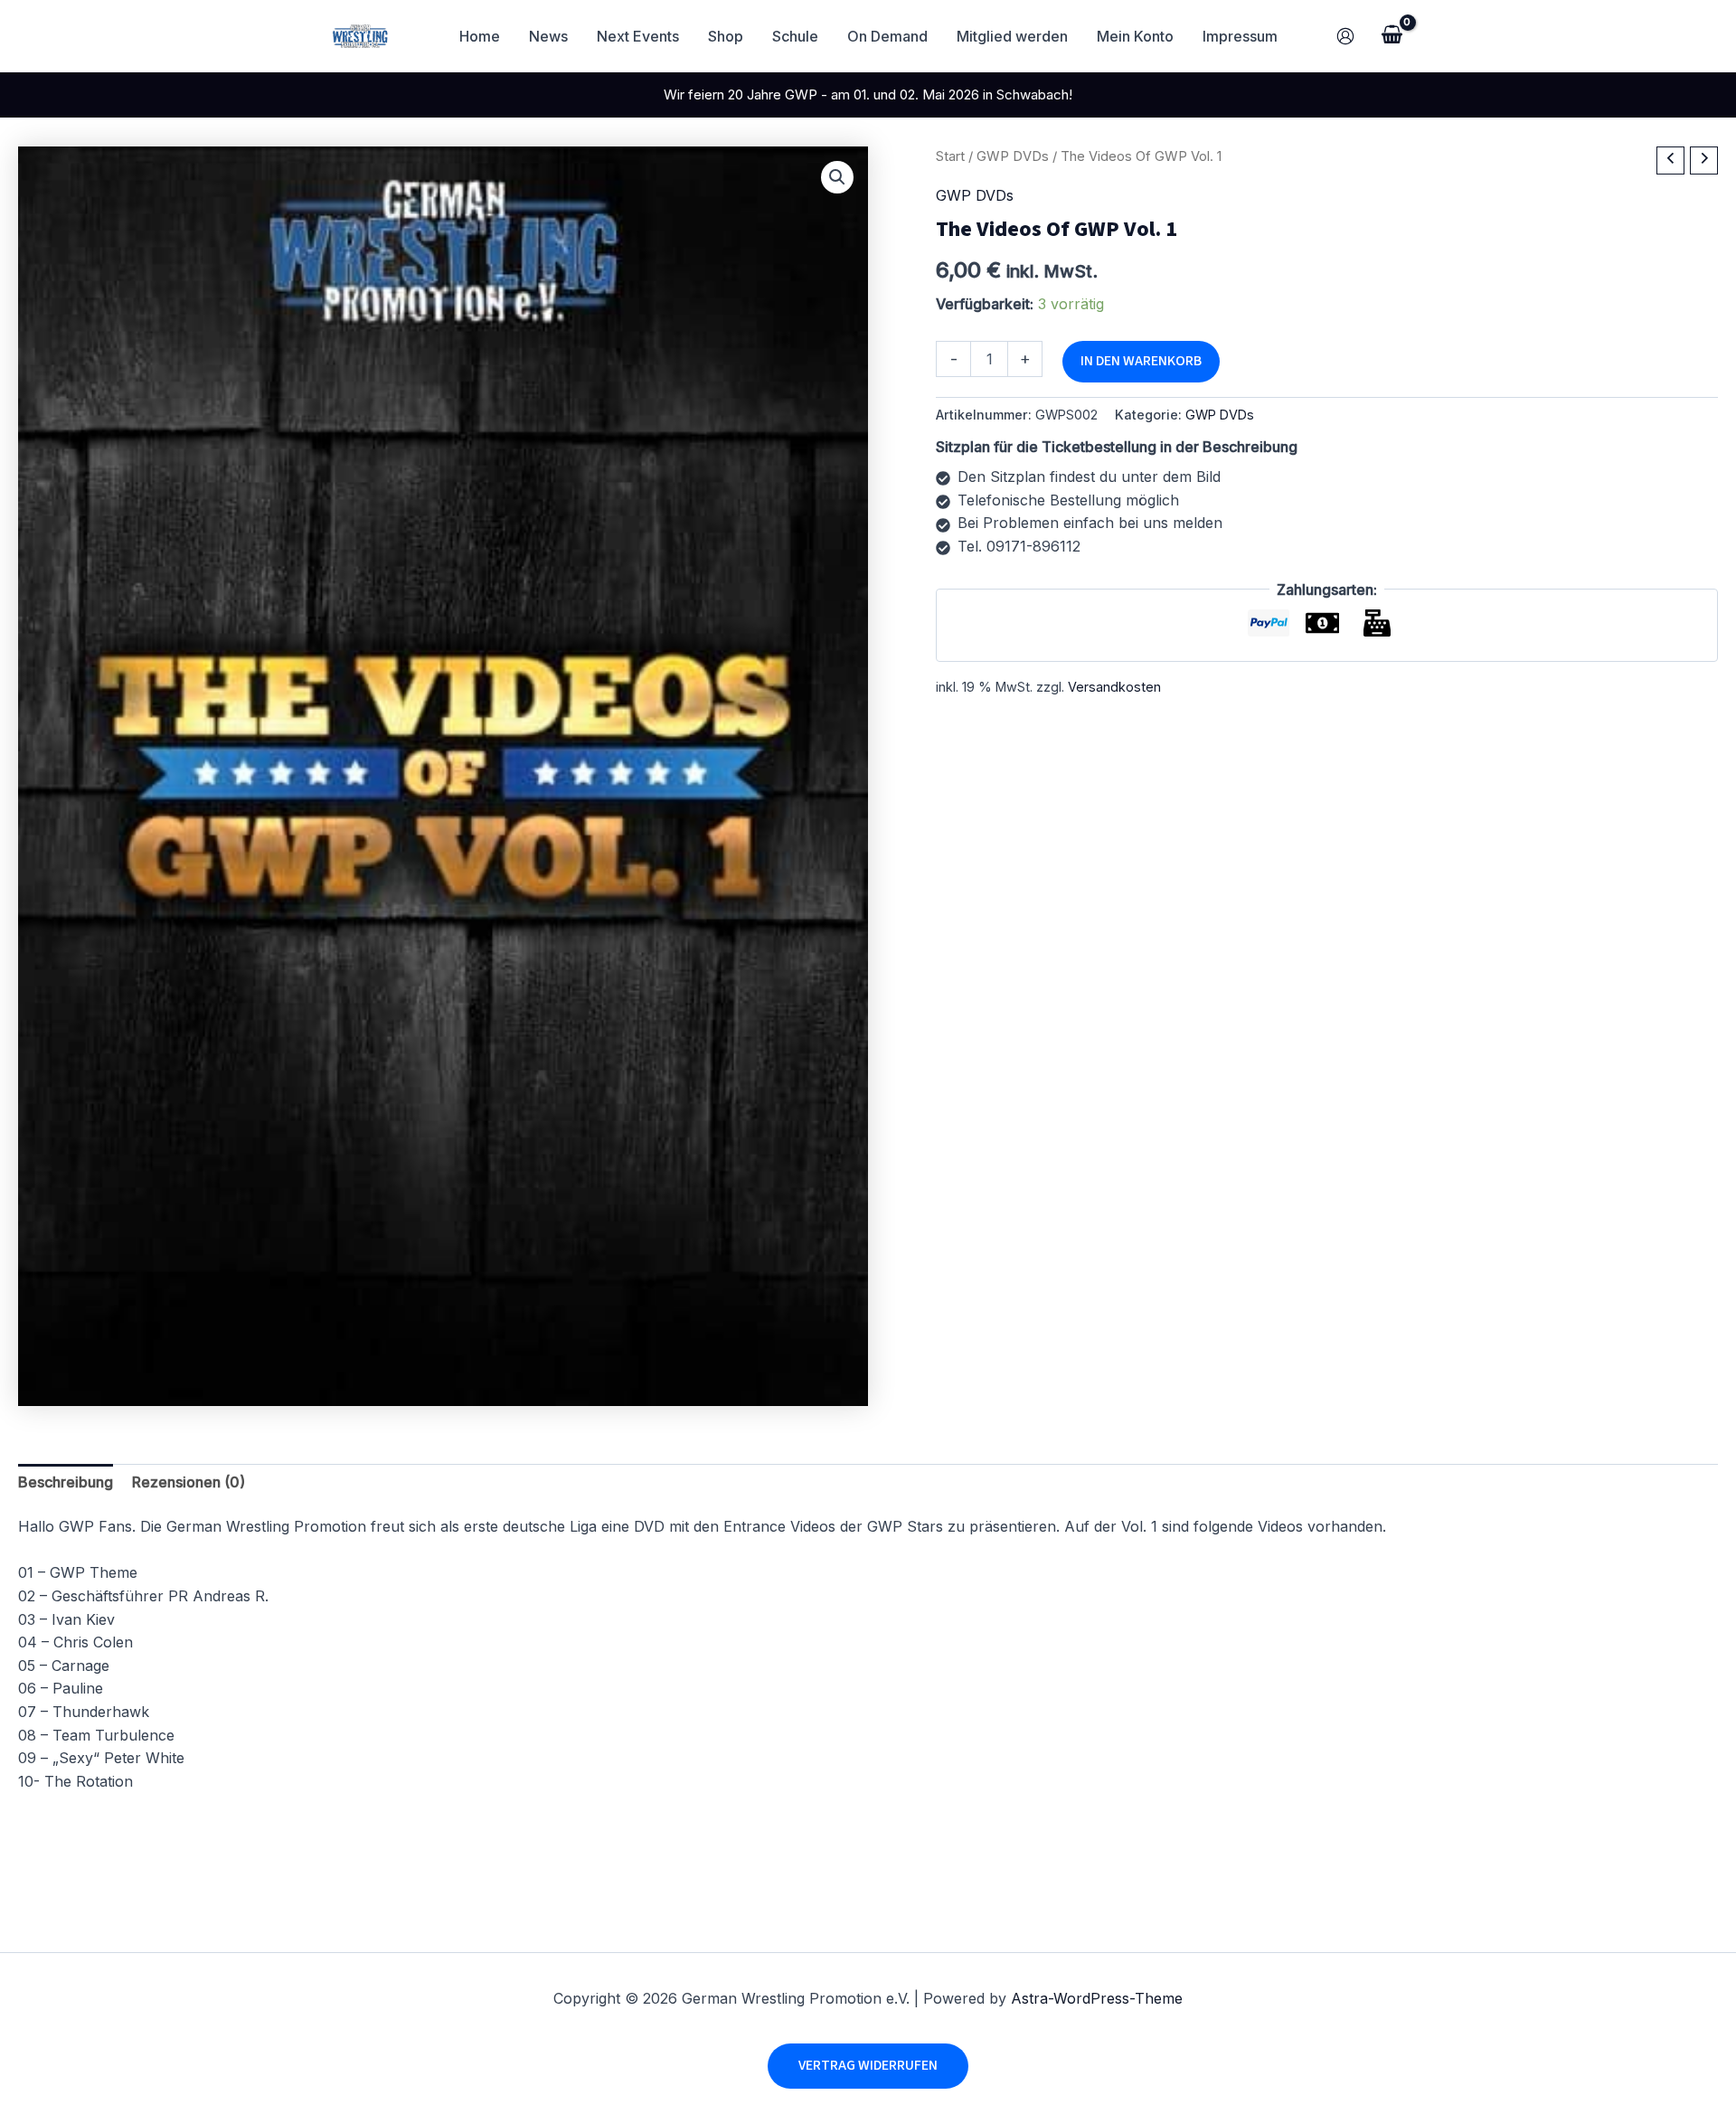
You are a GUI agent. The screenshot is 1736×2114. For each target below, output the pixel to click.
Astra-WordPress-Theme (1097, 1998)
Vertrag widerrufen (868, 2065)
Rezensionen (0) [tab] (189, 1482)
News (548, 36)
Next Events (638, 36)
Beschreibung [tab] (66, 1482)
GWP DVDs (1013, 156)
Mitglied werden (1012, 36)
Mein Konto (1135, 36)
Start (950, 156)
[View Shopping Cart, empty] (1392, 36)
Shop (726, 36)
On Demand (887, 36)
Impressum (1240, 36)
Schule (795, 36)
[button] (837, 177)
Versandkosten (1114, 686)
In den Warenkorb (1141, 361)
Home (480, 36)
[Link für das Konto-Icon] (1345, 36)
